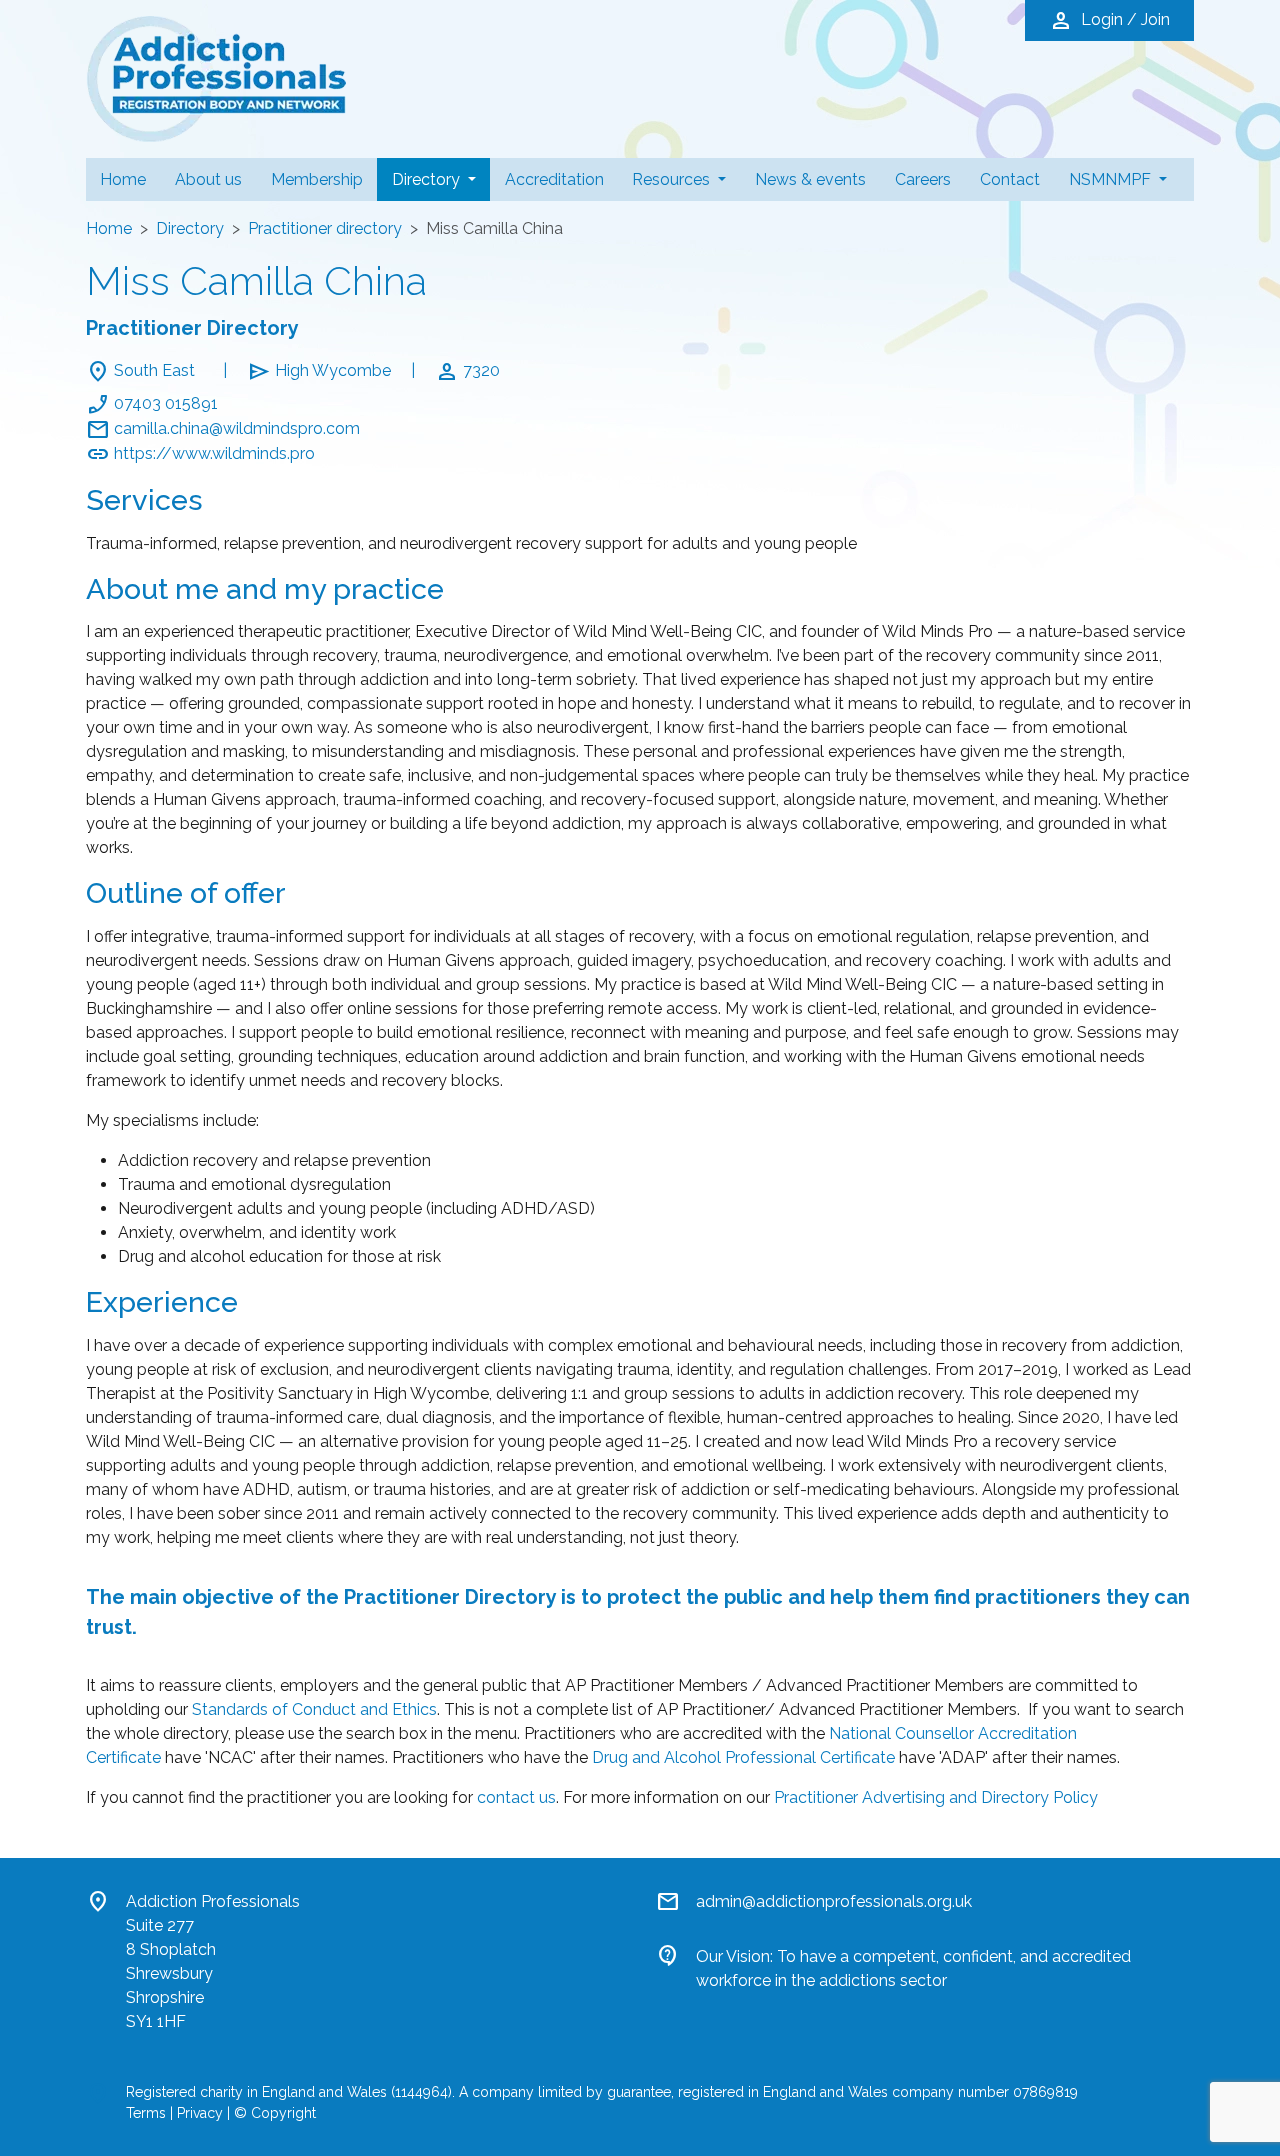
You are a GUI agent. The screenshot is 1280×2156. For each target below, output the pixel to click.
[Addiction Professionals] (216, 77)
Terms (146, 2113)
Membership (317, 179)
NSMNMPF (1112, 179)
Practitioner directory (325, 228)
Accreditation (554, 179)
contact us (516, 1797)
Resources (673, 179)
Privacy (200, 2113)
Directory (441, 179)
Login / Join (1109, 21)
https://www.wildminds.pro (214, 453)
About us (208, 179)
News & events (810, 179)
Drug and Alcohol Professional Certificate (743, 1757)
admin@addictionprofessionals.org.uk (834, 1901)
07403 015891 (166, 403)
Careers (923, 179)
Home (123, 179)
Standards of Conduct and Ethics (314, 1709)
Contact (1010, 179)
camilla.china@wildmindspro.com (237, 428)
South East (154, 370)
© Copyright (275, 2113)
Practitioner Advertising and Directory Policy (936, 1797)
